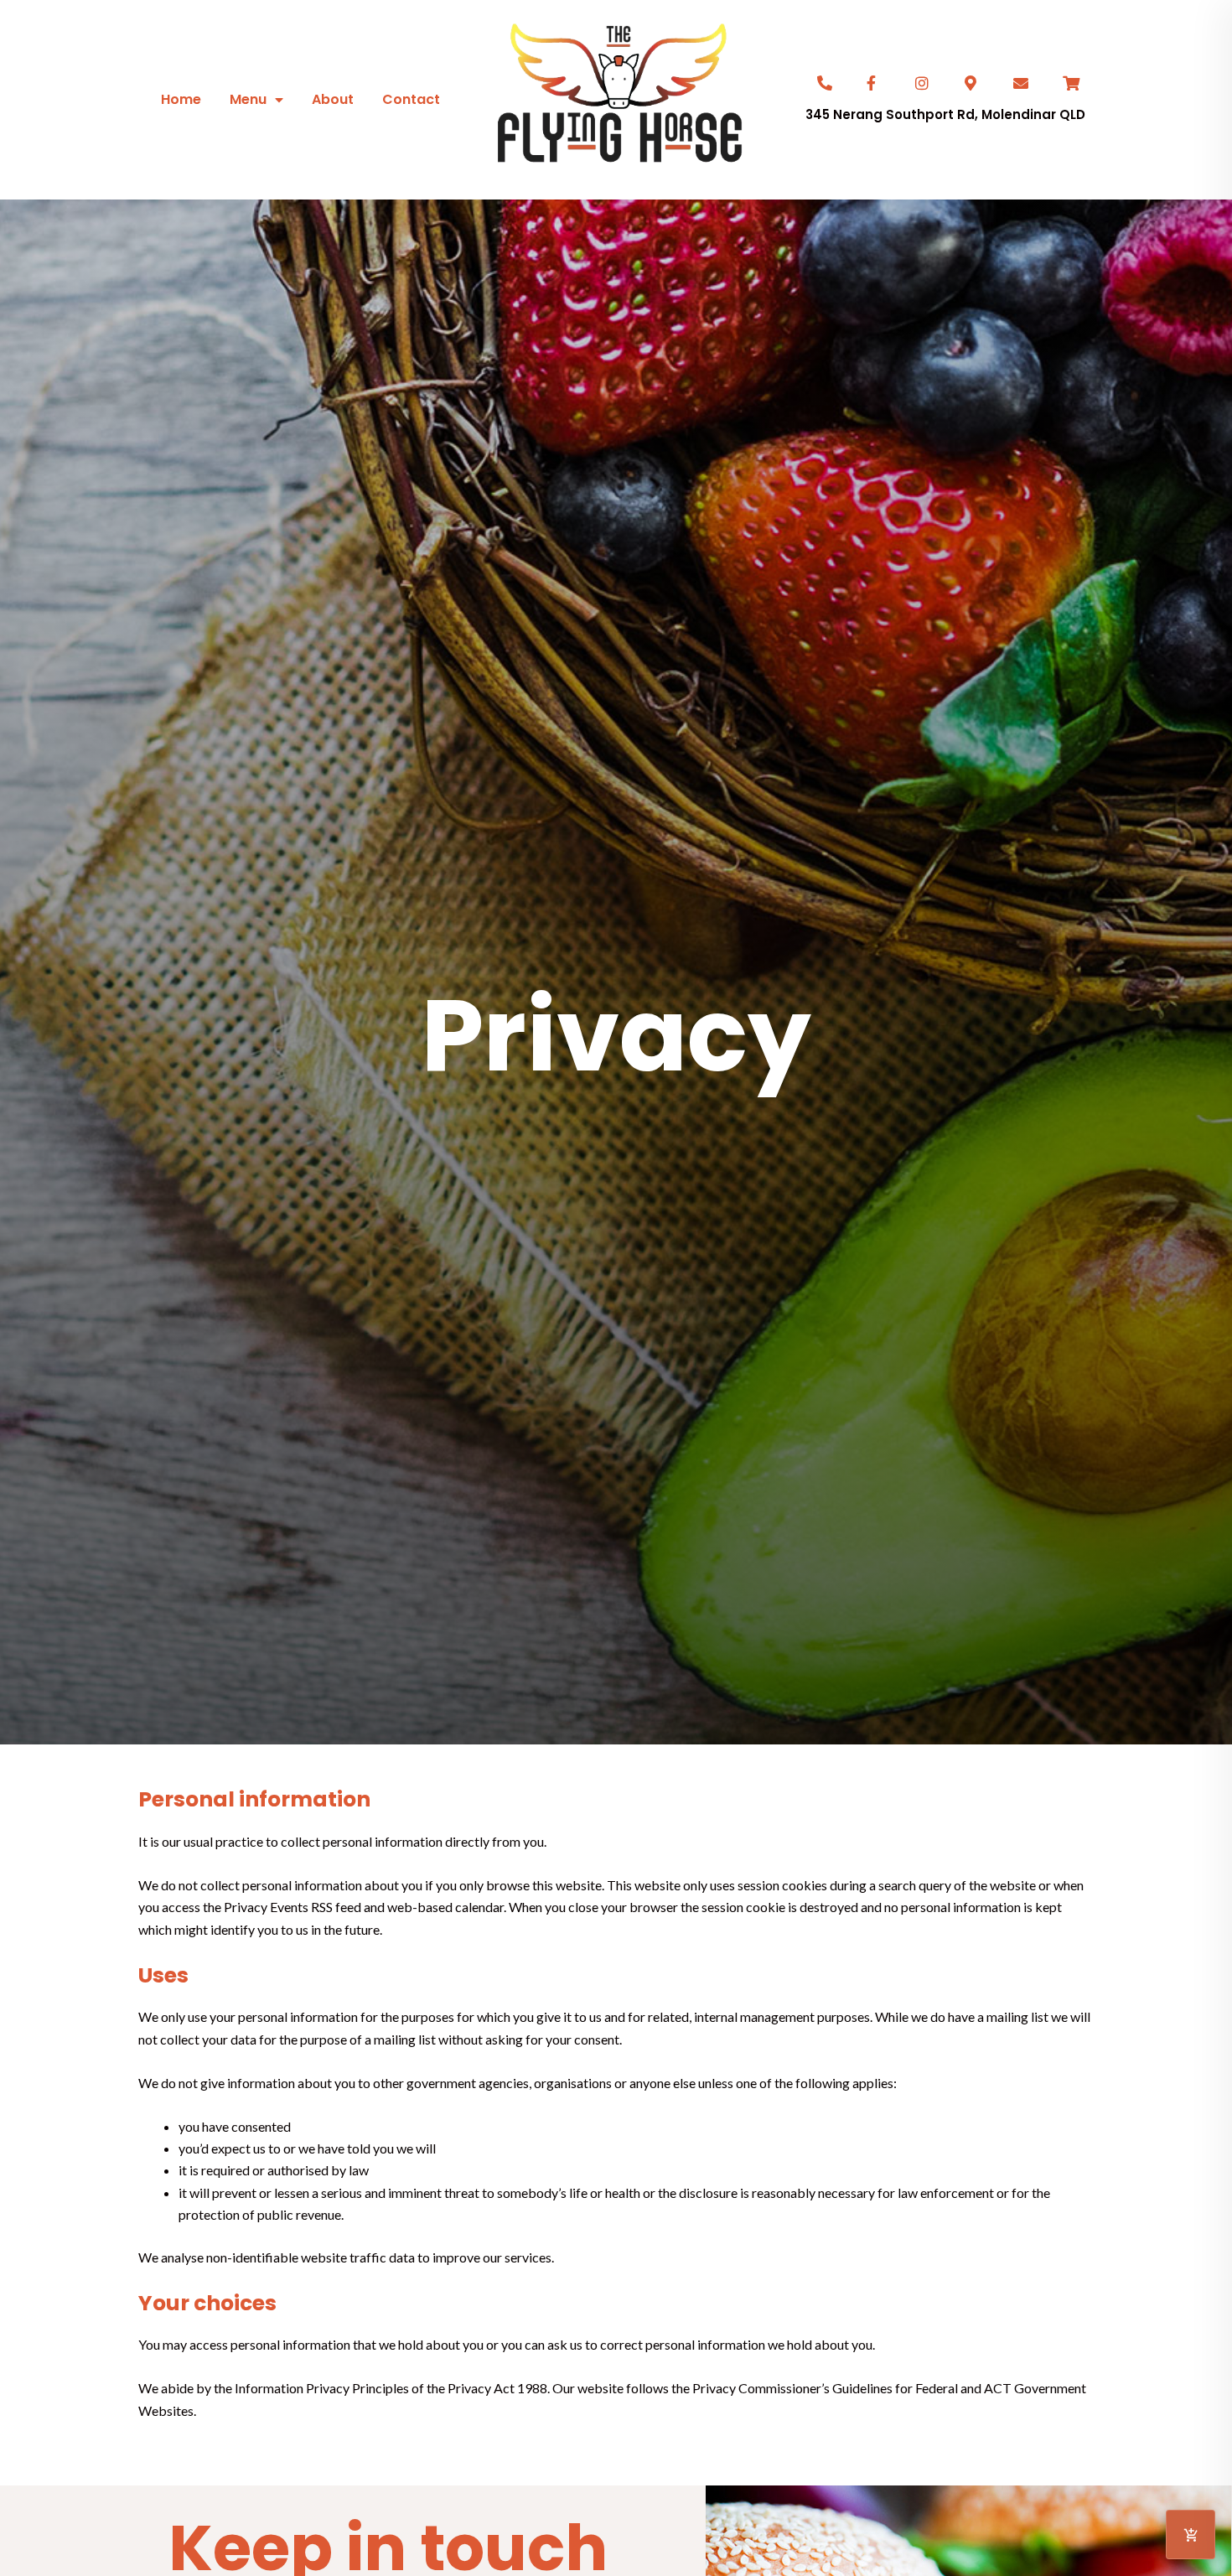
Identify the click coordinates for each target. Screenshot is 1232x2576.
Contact (411, 99)
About (333, 99)
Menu (248, 99)
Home (181, 99)
